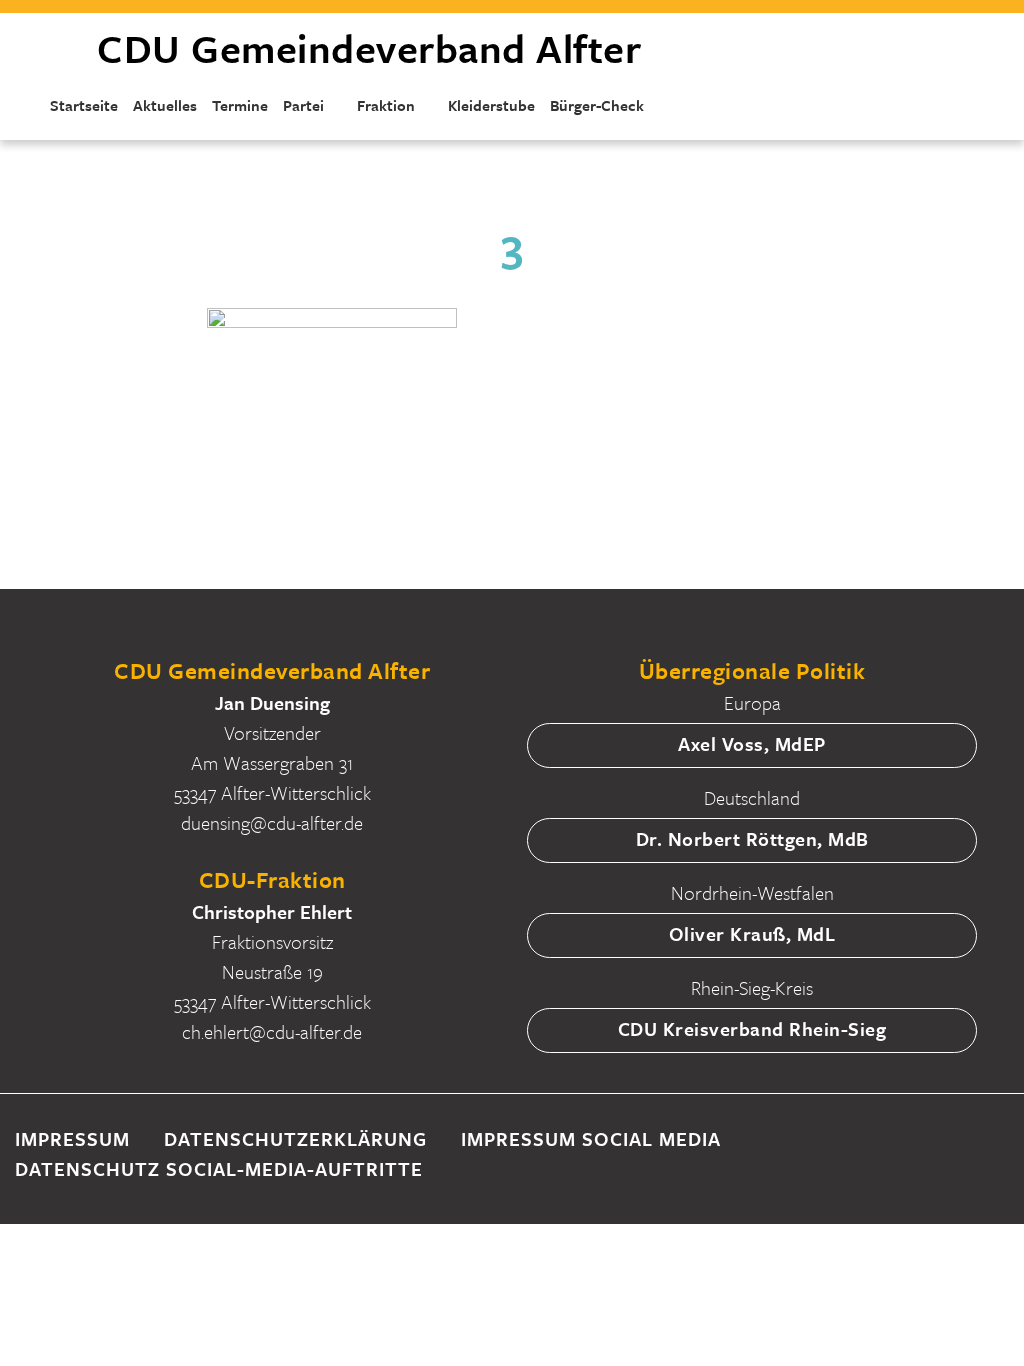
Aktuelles (165, 105)
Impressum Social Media (591, 1138)
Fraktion (386, 105)
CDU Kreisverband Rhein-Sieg (752, 1028)
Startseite (84, 105)
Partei (303, 105)
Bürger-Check (597, 105)
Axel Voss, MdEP (752, 743)
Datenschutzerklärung (295, 1138)
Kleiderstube (491, 105)
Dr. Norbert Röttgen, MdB (752, 838)
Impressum (72, 1138)
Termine (240, 105)
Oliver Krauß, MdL (752, 933)
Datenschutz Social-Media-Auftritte (219, 1168)
